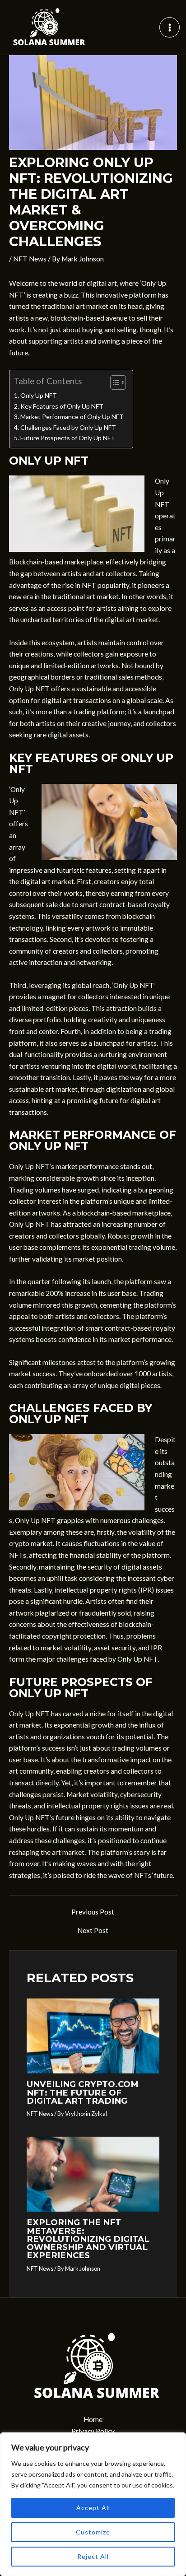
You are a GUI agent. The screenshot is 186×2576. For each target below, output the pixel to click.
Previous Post (93, 1912)
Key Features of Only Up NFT (62, 406)
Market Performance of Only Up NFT (72, 417)
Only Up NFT (39, 395)
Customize (93, 2532)
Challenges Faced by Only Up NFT (68, 427)
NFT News (30, 259)
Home (93, 2419)
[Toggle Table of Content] (114, 382)
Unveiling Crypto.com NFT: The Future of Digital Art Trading (83, 2092)
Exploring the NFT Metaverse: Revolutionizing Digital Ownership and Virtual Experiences (88, 2239)
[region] (93, 2504)
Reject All (93, 2556)
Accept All (93, 2508)
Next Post (93, 1931)
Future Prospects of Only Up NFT (68, 438)
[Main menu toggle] (170, 27)
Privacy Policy (93, 2431)
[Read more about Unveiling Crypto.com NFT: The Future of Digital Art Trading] (93, 2035)
